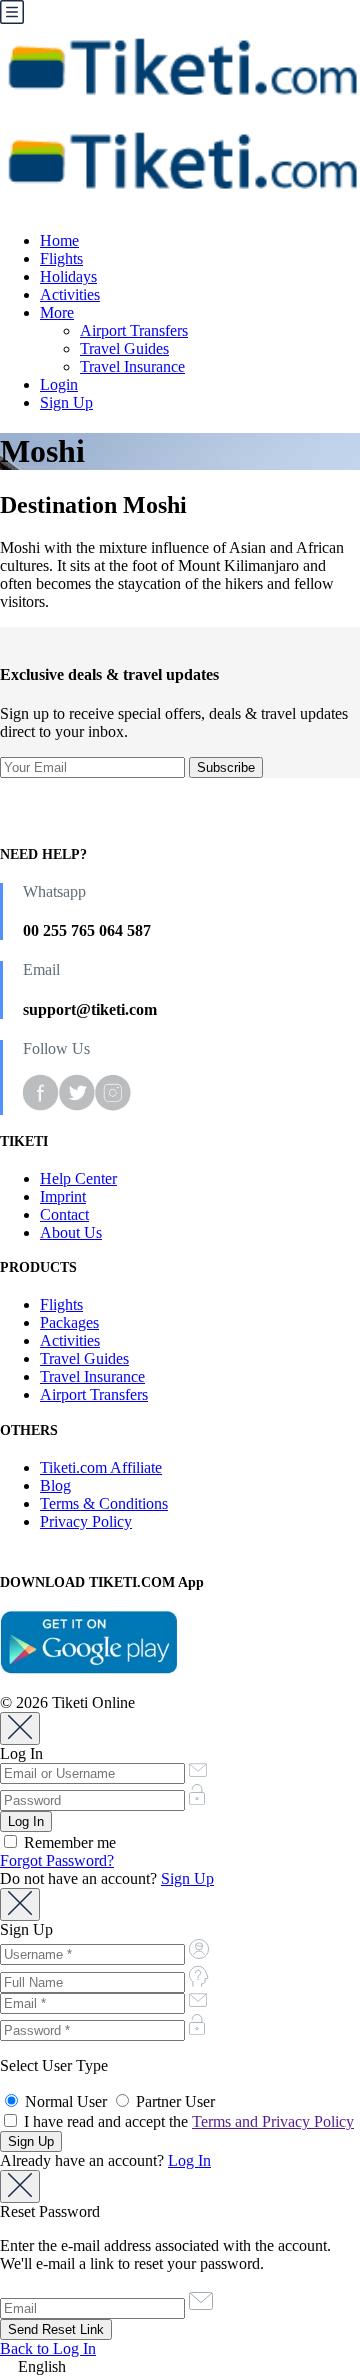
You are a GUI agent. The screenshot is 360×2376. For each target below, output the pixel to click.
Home (59, 240)
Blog (55, 1485)
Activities (70, 294)
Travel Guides (124, 348)
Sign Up (66, 402)
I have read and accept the (187, 2121)
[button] (180, 2367)
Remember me (68, 1842)
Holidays (68, 276)
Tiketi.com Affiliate (101, 1467)
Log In (189, 2160)
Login (59, 384)
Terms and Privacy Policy (273, 2121)
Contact (64, 1214)
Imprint (63, 1196)
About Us (71, 1232)
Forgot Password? (57, 1860)
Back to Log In (48, 2348)
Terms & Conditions (104, 1503)
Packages (69, 1322)
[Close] (20, 1728)
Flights (61, 258)
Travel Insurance (132, 366)
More (57, 312)
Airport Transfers (134, 330)
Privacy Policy (86, 1521)
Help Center (78, 1178)
